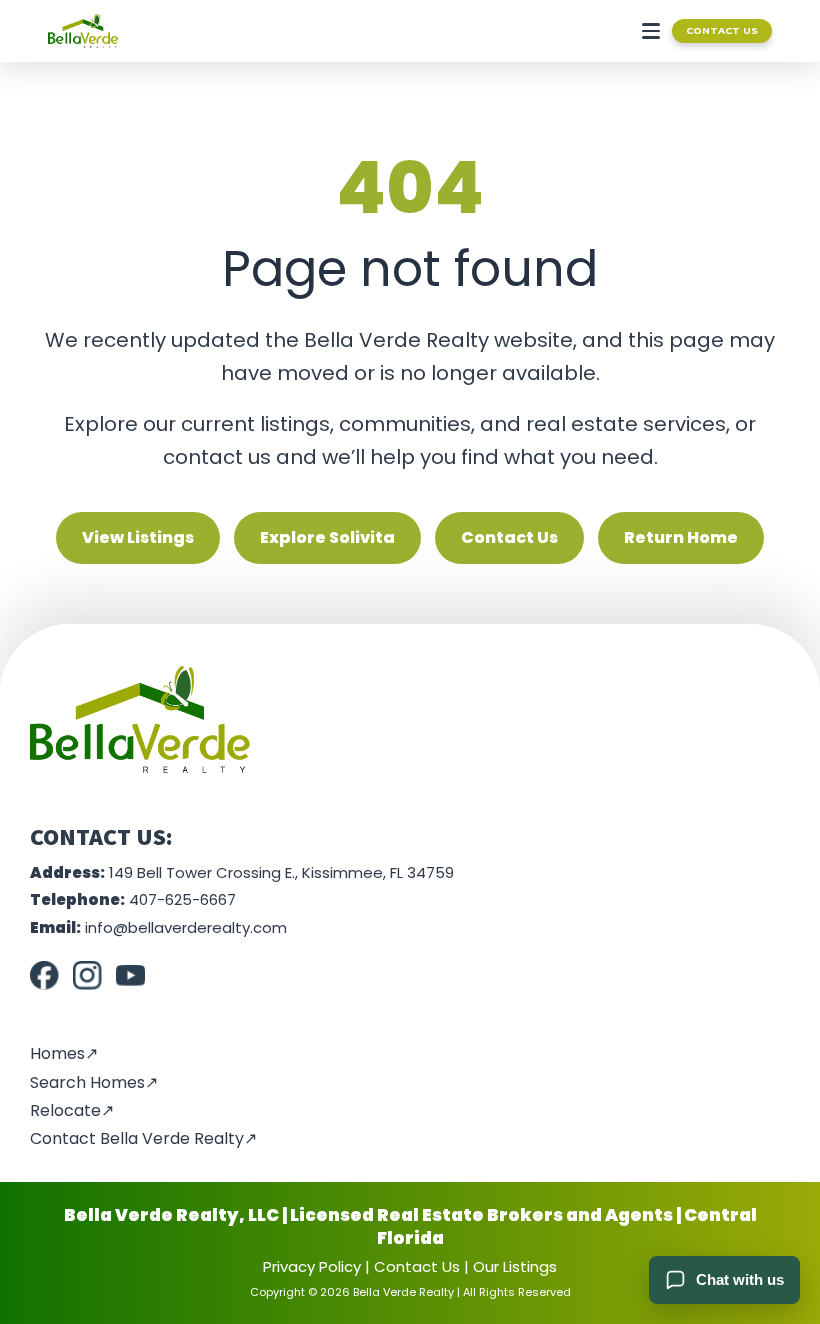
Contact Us (722, 30)
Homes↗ (64, 1053)
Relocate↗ (72, 1110)
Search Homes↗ (94, 1082)
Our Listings (515, 1266)
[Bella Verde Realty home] (83, 31)
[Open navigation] (647, 31)
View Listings (138, 537)
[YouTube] (130, 975)
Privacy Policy (312, 1266)
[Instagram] (87, 975)
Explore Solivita (327, 537)
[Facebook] (44, 975)
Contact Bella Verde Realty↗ (143, 1138)
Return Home (681, 537)
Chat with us (740, 1279)
